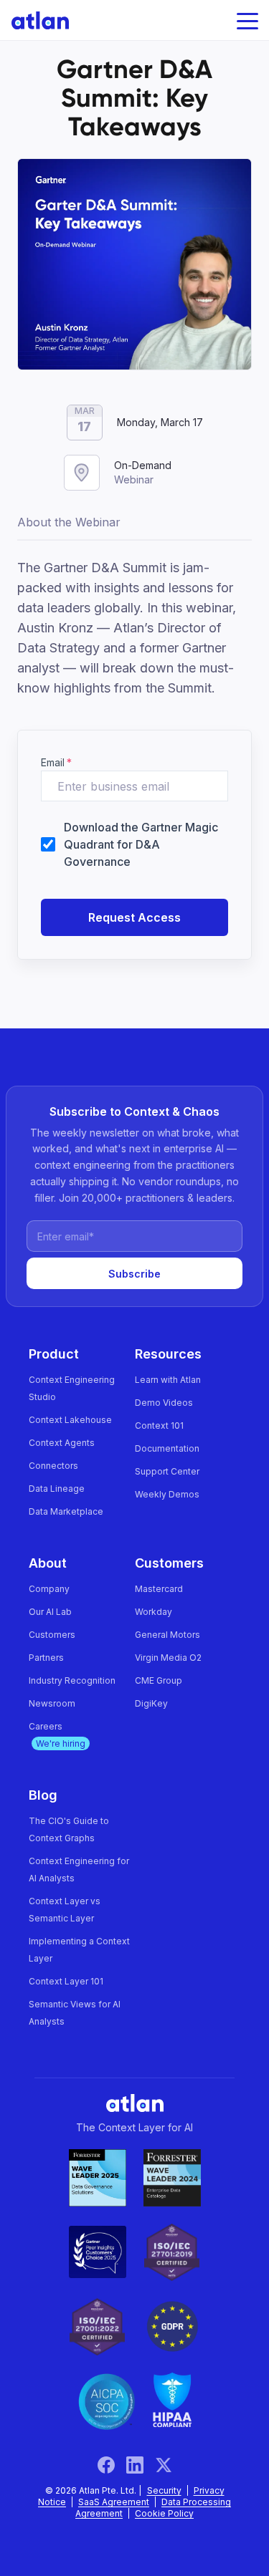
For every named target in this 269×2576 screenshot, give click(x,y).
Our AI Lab (50, 1612)
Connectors (53, 1466)
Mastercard (159, 1589)
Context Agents (62, 1443)
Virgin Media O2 (168, 1658)
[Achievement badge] (98, 2178)
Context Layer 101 (66, 1981)
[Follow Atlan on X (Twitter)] (164, 2465)
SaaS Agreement (114, 2502)
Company (49, 1589)
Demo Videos (164, 1403)
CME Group (159, 1680)
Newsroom (52, 1703)
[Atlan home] (135, 2102)
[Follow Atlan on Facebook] (112, 2465)
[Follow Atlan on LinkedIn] (141, 2465)
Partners (46, 1658)
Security (164, 2490)
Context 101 (159, 1426)
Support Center (167, 1471)
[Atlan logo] (34, 20)
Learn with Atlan (168, 1380)
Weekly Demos (167, 1494)
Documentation (167, 1448)
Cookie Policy (164, 2513)
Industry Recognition (72, 1680)
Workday (154, 1612)
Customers (52, 1635)
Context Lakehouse (70, 1420)
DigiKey (151, 1703)
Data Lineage (57, 1489)
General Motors (167, 1635)
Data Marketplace (66, 1511)
